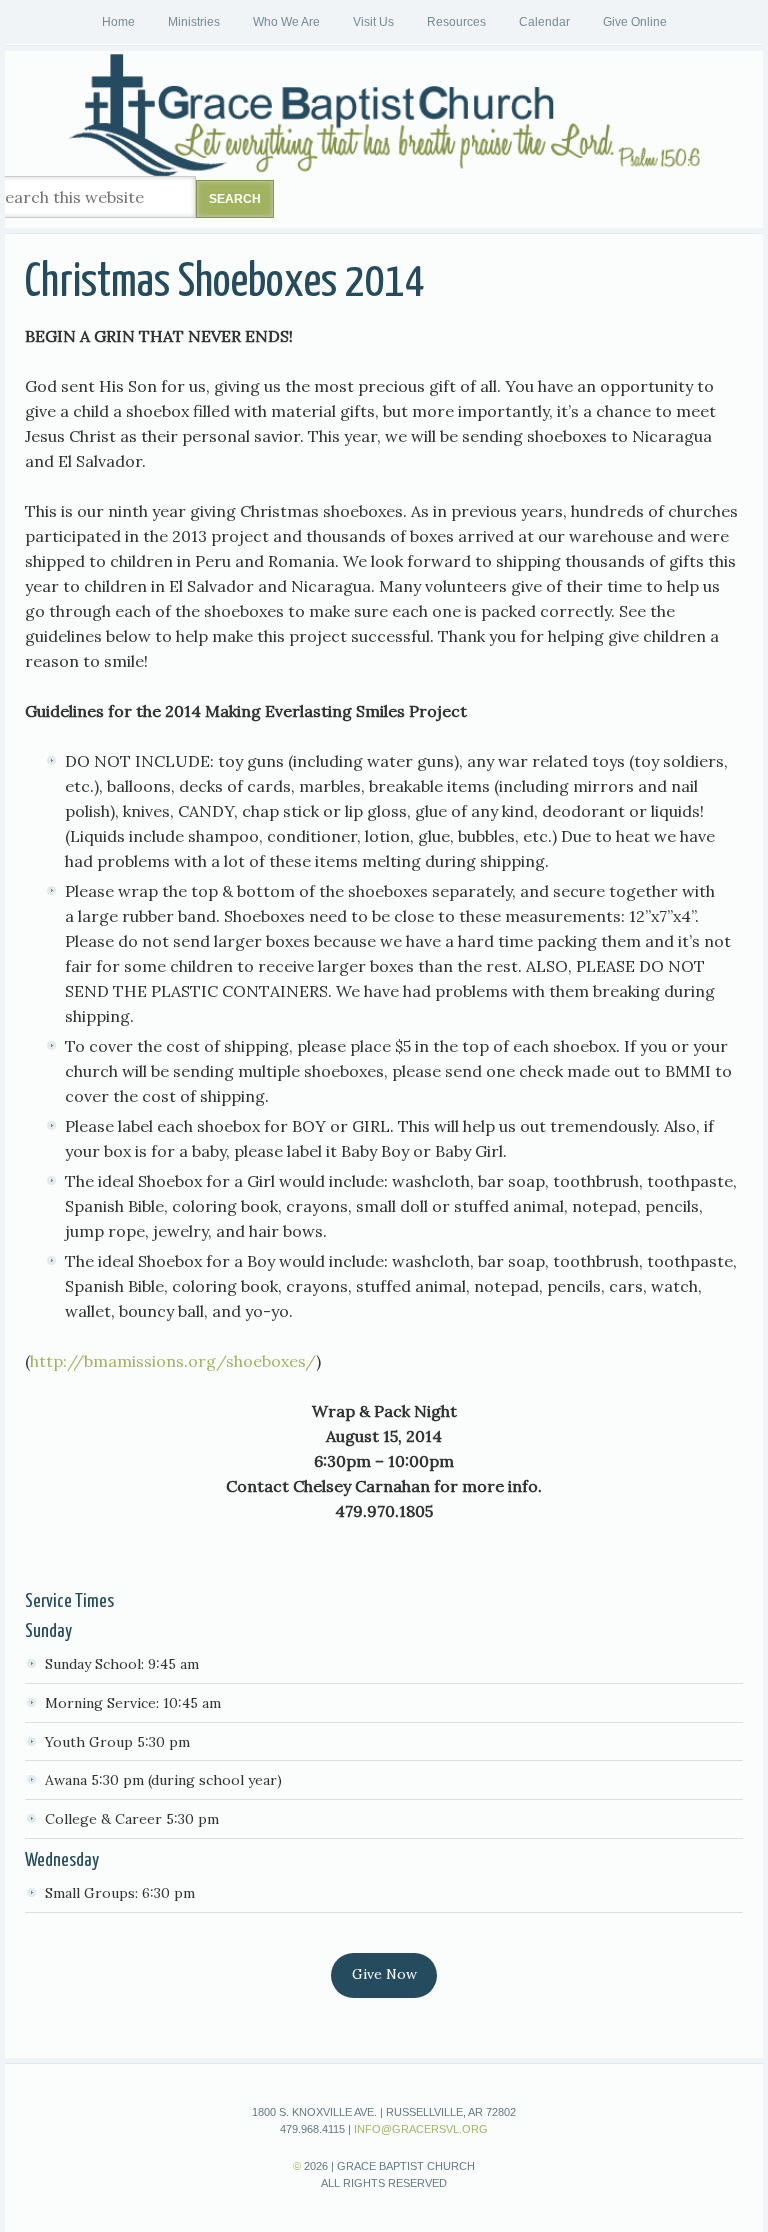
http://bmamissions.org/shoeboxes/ (173, 1361)
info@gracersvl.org (421, 2129)
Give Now (384, 1974)
